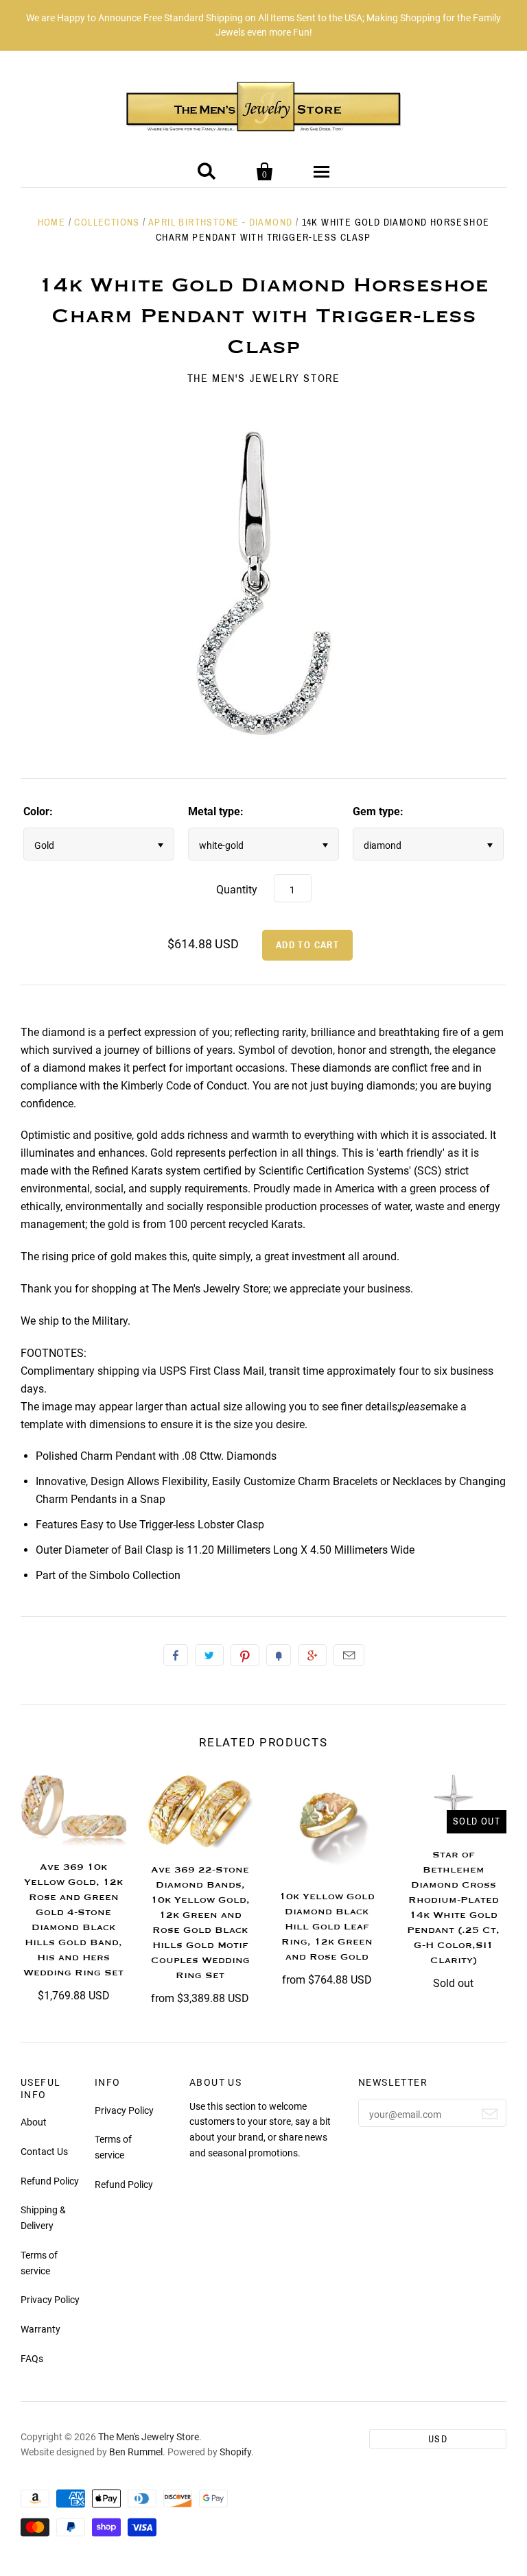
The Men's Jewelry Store (264, 378)
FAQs (32, 2359)
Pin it (245, 1655)
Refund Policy (50, 2181)
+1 (312, 1655)
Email (349, 1655)
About (34, 2122)
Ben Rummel (136, 2452)
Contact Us (44, 2152)
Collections (107, 222)
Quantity (237, 890)
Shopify (235, 2452)
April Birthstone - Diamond (220, 222)
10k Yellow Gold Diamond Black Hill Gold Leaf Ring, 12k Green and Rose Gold (327, 1927)
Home (52, 222)
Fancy (279, 1655)
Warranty (40, 2329)
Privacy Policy (50, 2300)
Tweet (209, 1655)
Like (176, 1655)
